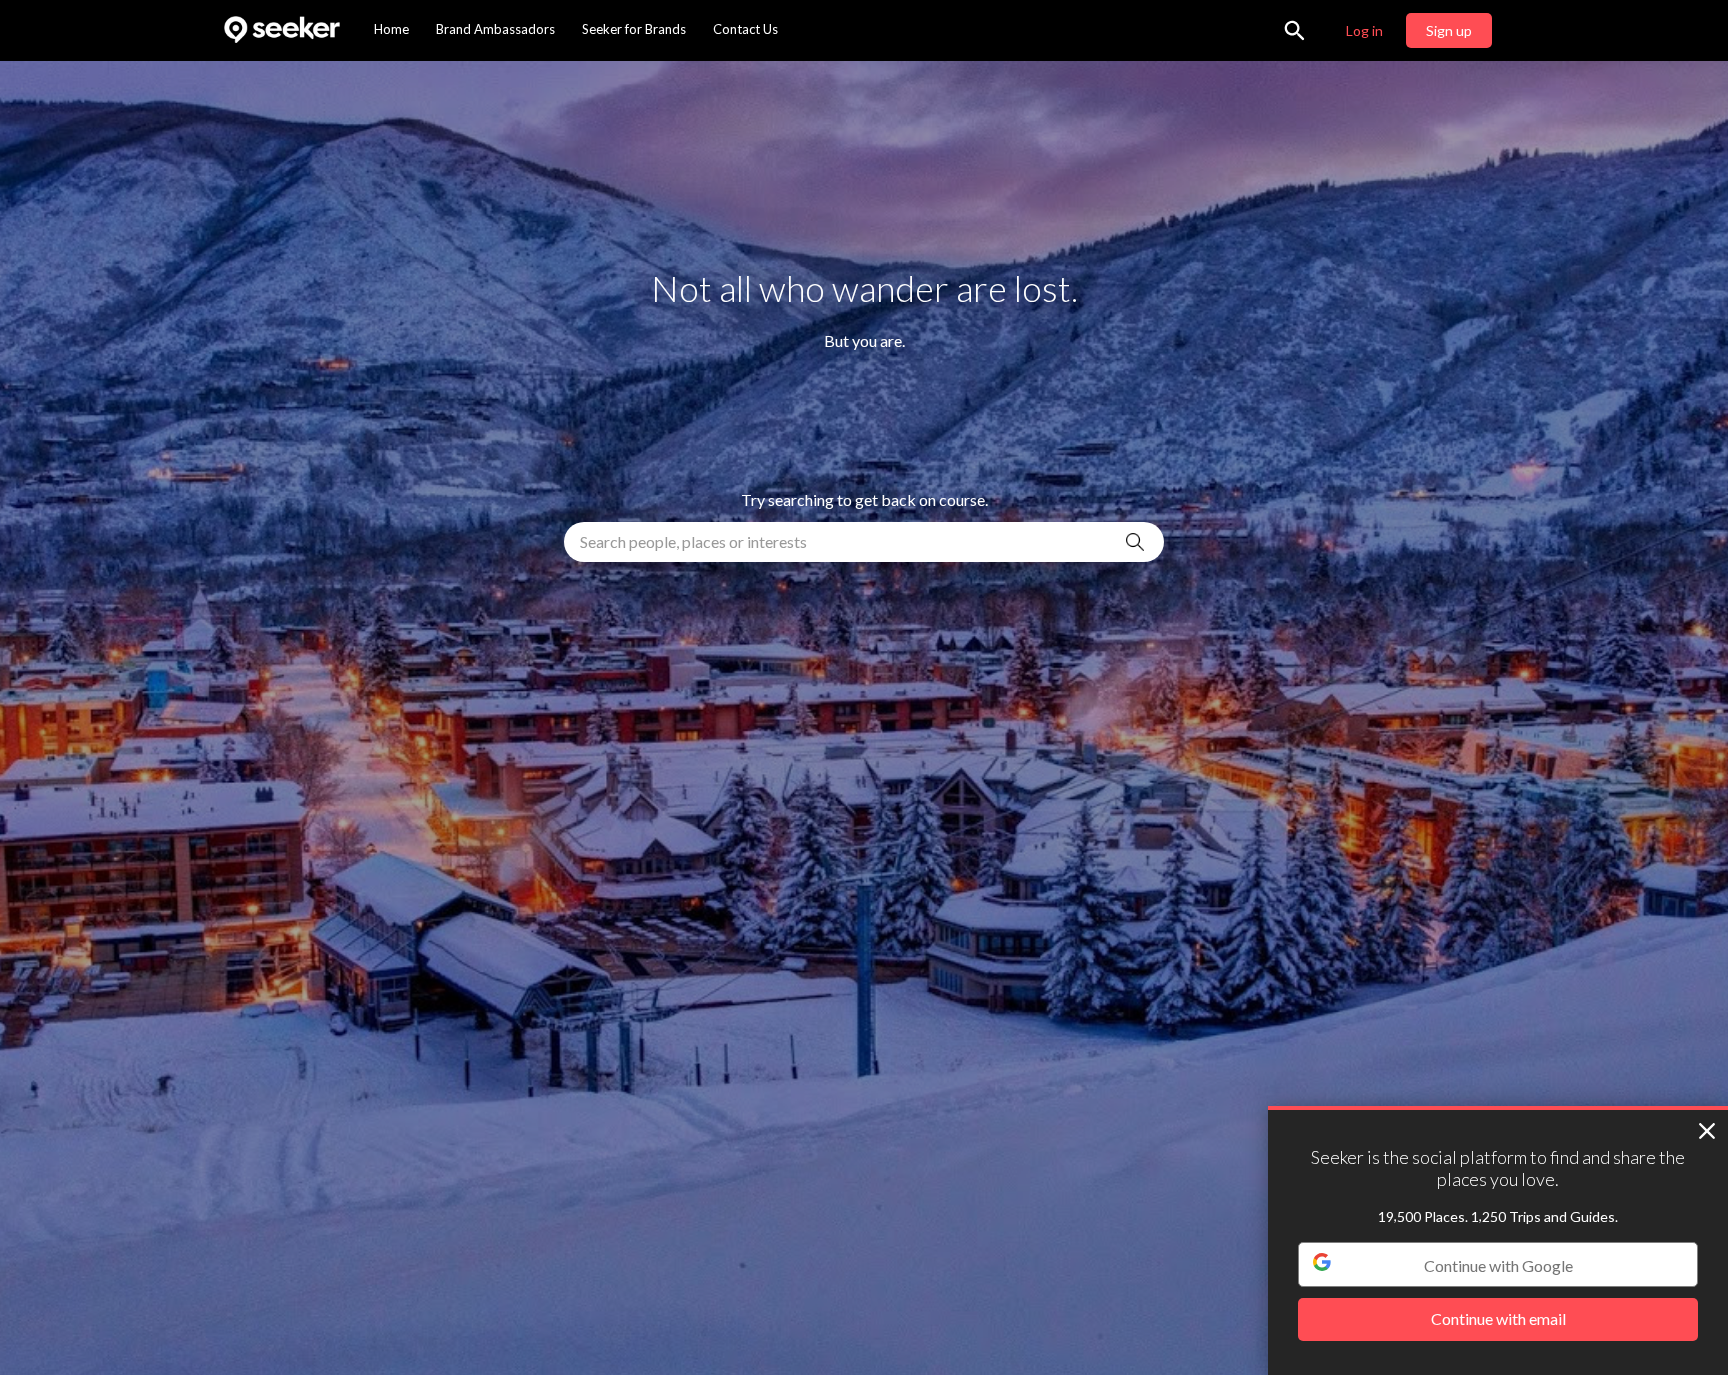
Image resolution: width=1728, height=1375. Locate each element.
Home (391, 29)
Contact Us (745, 29)
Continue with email (1498, 1319)
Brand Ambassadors (495, 29)
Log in (1364, 30)
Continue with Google (1498, 1265)
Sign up (1449, 30)
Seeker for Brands (634, 29)
